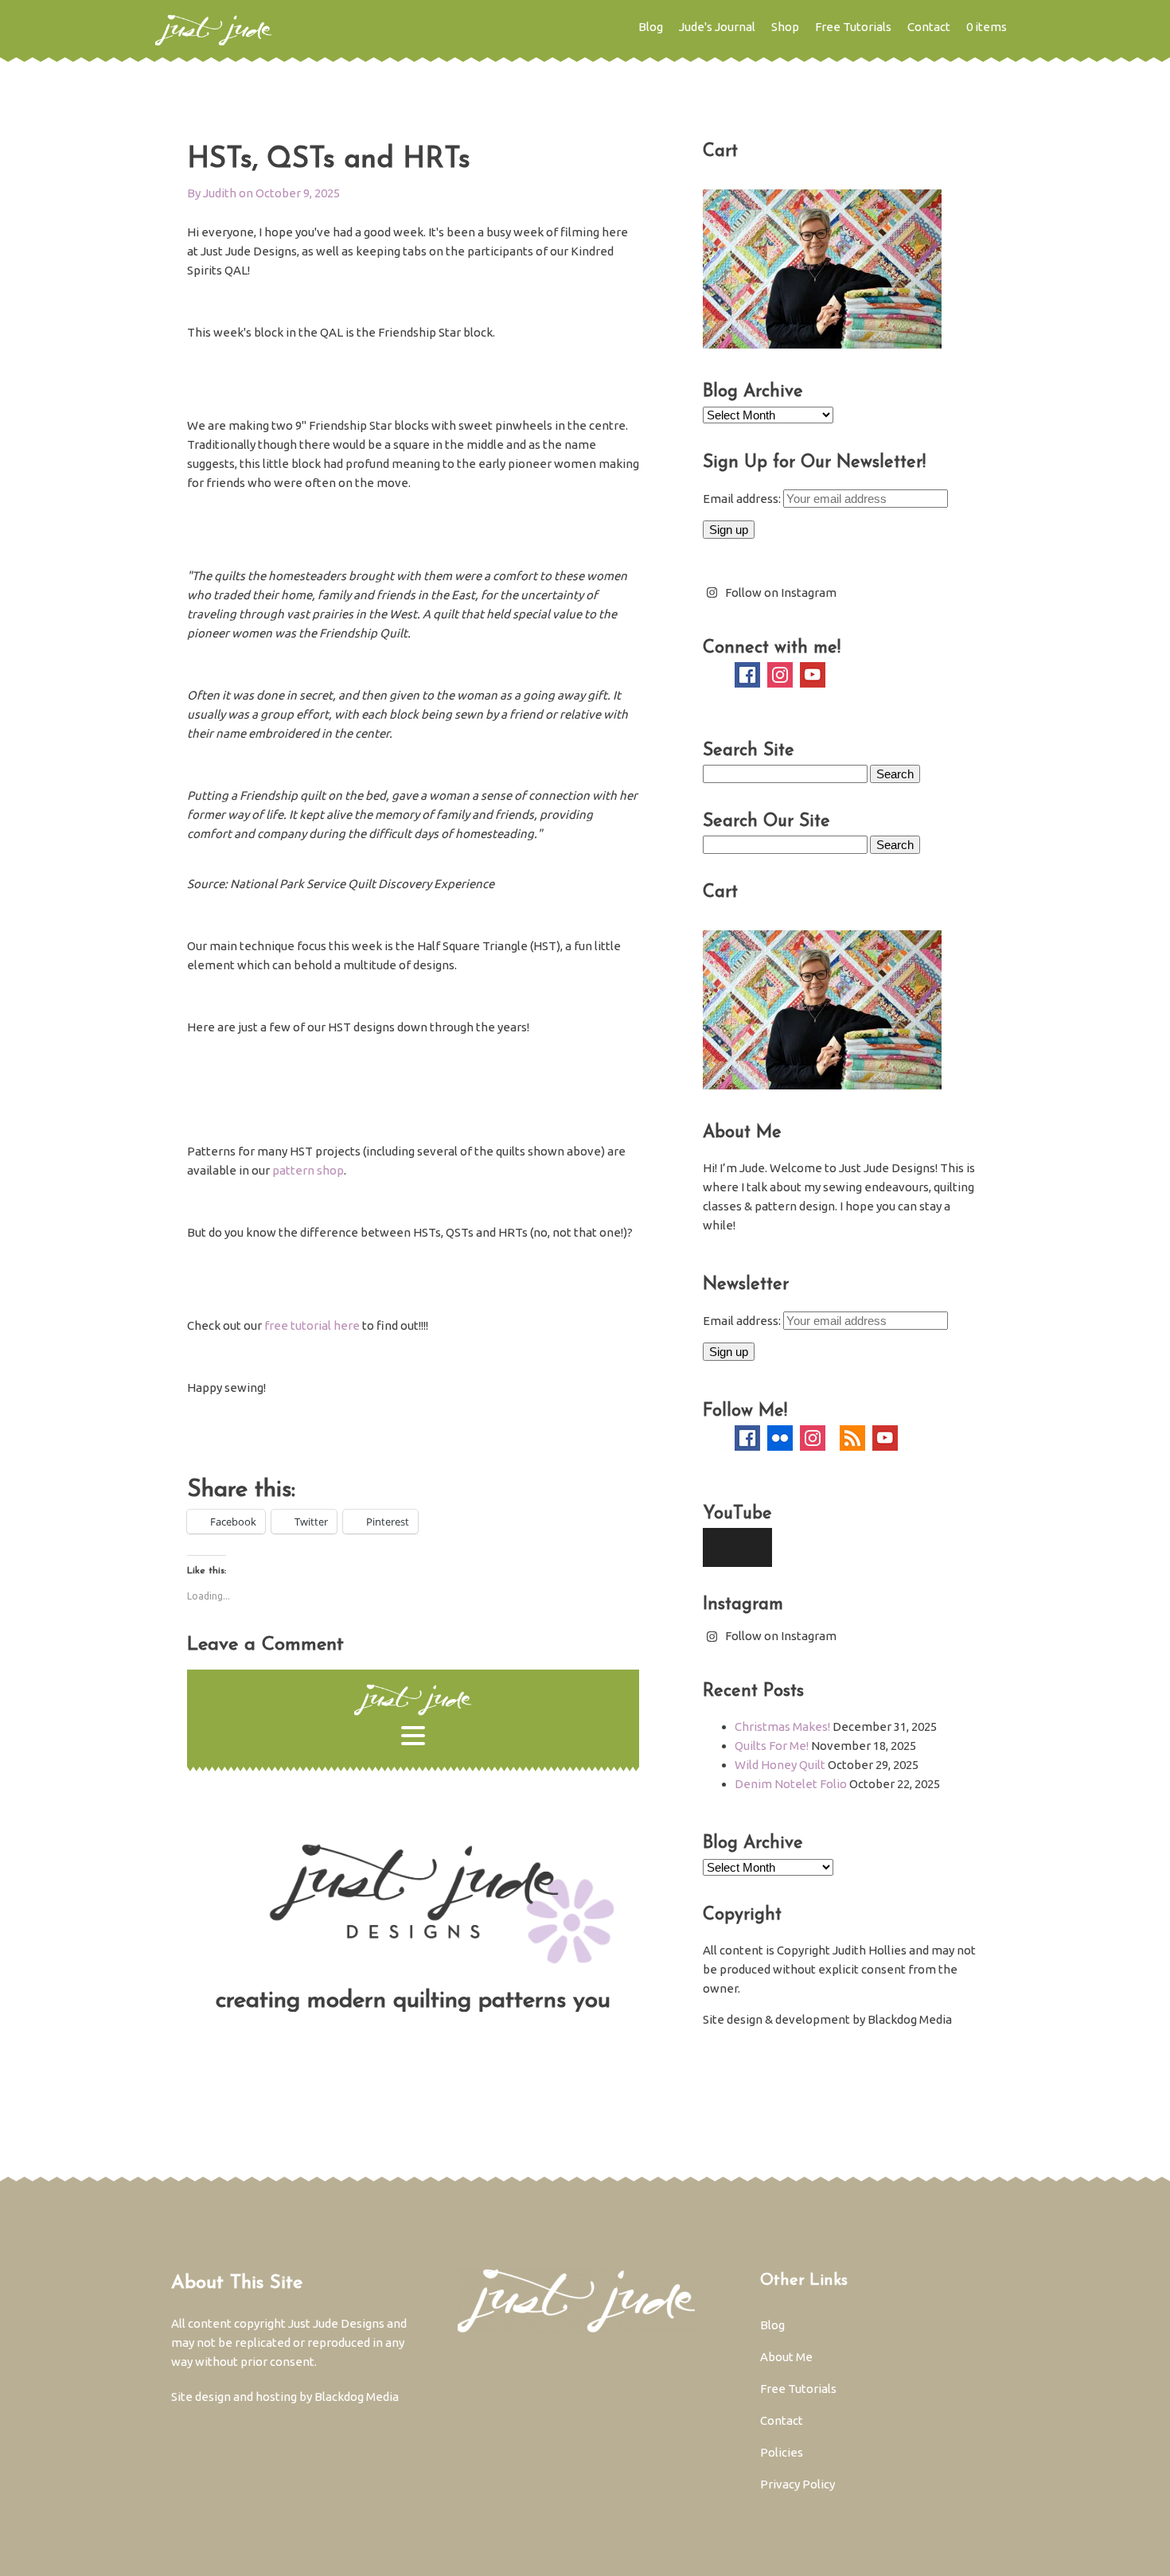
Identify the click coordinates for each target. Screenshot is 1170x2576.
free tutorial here (312, 1325)
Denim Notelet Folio (791, 1784)
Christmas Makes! (782, 1726)
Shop (785, 27)
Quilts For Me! (772, 1746)
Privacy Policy (798, 2484)
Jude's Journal (717, 27)
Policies (782, 2452)
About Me (786, 2357)
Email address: (743, 499)
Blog (651, 27)
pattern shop (308, 1170)
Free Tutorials (853, 27)
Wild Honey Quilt (780, 1765)
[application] (737, 1547)
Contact (929, 27)
